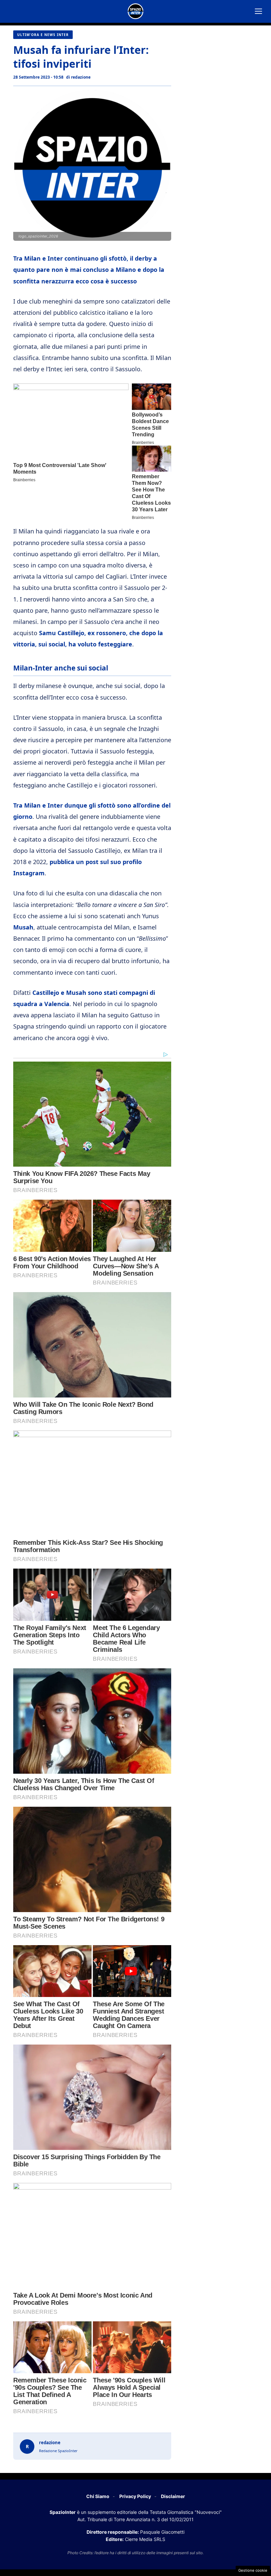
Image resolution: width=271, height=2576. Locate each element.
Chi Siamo (98, 2496)
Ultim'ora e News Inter (43, 35)
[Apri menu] (258, 11)
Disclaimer (173, 2496)
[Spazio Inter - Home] (135, 11)
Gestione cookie (253, 2570)
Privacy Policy (135, 2496)
